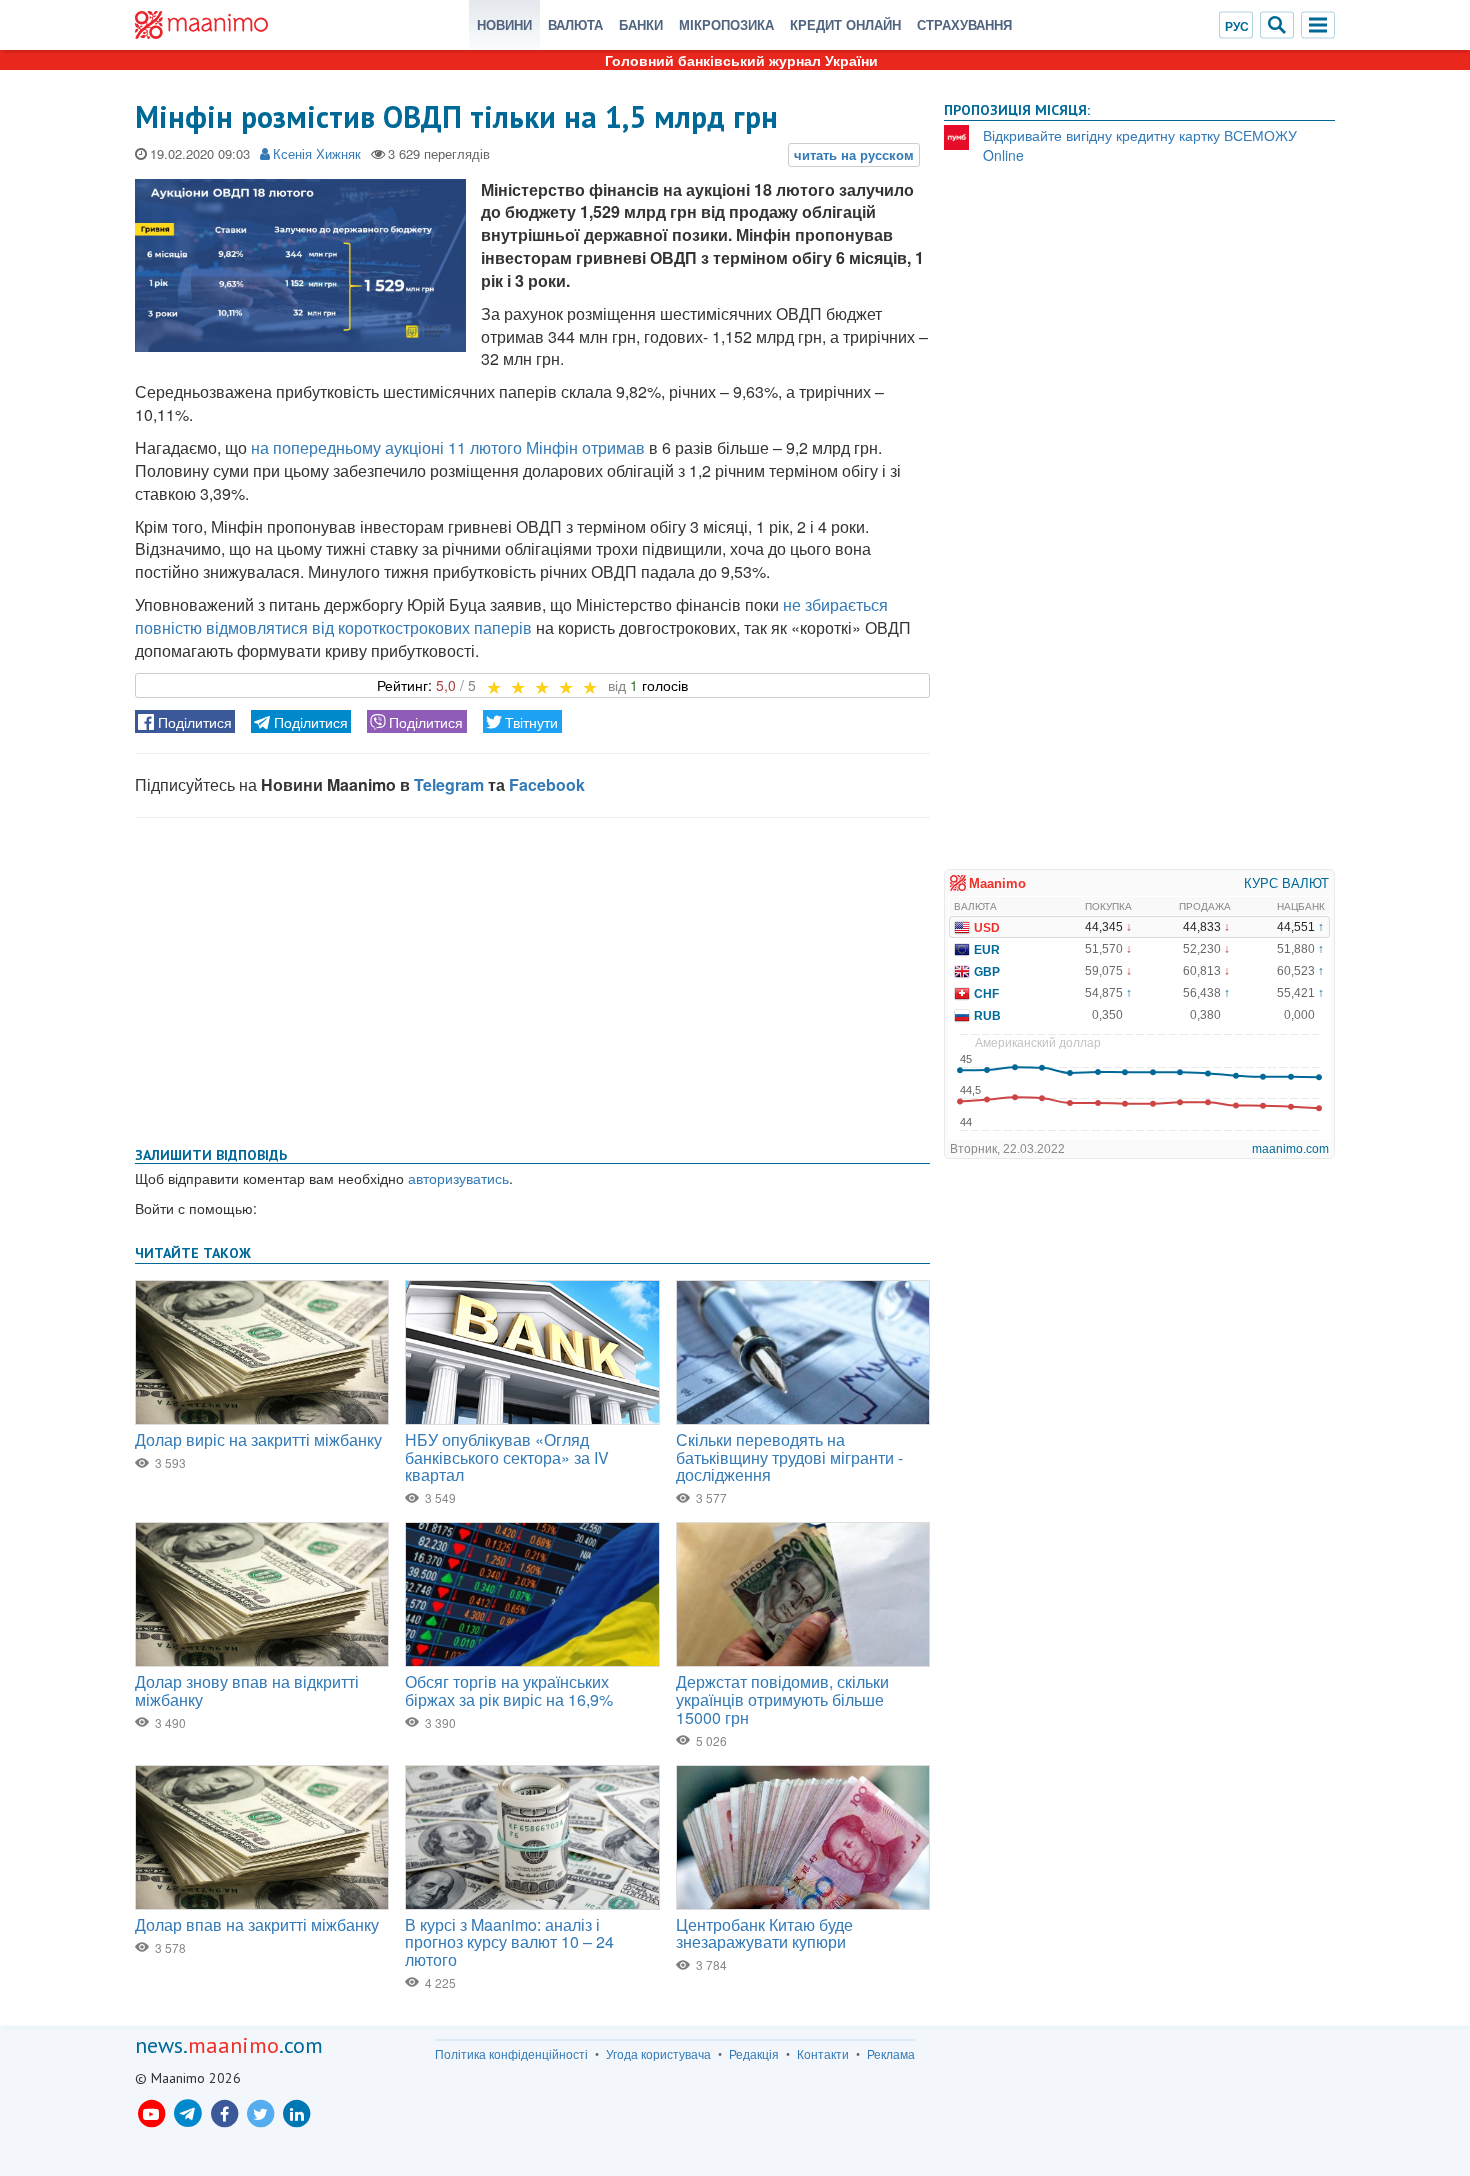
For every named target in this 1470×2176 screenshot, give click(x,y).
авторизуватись (458, 1178)
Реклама (891, 2054)
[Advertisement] (532, 978)
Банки (641, 24)
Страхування (964, 24)
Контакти (823, 2054)
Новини (504, 24)
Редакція (754, 2054)
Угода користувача (658, 2054)
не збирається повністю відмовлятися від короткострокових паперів (511, 616)
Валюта (575, 24)
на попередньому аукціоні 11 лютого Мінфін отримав (448, 447)
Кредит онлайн (845, 24)
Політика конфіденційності (511, 2054)
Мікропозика (726, 24)
